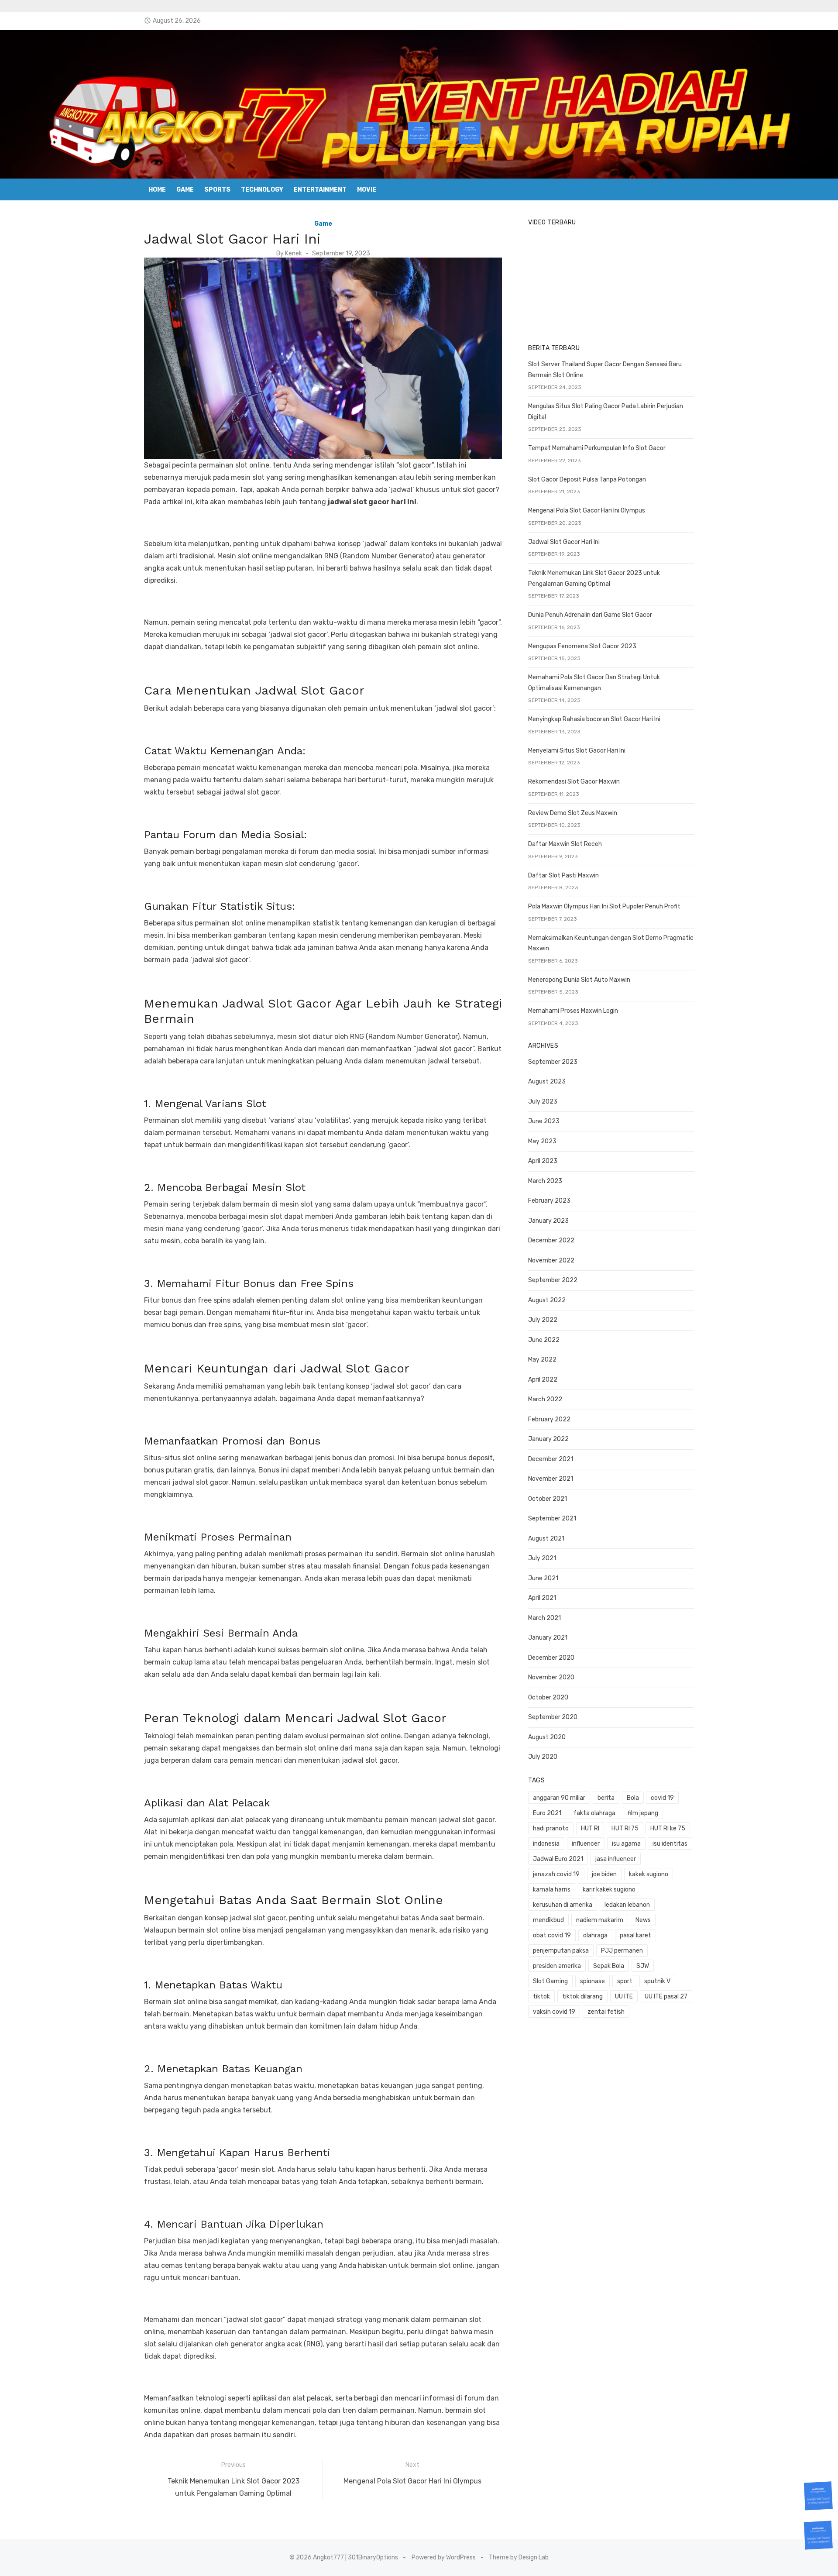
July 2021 (542, 1558)
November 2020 (551, 1677)
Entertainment (320, 190)
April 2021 (542, 1598)
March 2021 (544, 1618)
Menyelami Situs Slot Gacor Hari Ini (577, 751)
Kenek (294, 253)
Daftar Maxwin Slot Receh (565, 844)
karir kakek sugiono (609, 1890)
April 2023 (543, 1161)
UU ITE (624, 1996)
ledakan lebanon (627, 1905)
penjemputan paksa (561, 1951)
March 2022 (545, 1399)
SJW (643, 1966)
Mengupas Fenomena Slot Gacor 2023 (582, 646)
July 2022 (543, 1320)
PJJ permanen (622, 1951)
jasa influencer (616, 1859)
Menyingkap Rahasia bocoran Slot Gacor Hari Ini (594, 719)
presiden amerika (557, 1966)
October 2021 (548, 1499)
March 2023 (545, 1181)
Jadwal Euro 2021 (558, 1859)
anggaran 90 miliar (559, 1798)
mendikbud (548, 1920)
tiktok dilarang (582, 1996)
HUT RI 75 (625, 1828)
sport (625, 1981)
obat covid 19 (552, 1935)
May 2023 (542, 1141)
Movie (367, 190)
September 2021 (552, 1518)
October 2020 (548, 1697)
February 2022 (549, 1419)
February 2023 (549, 1201)
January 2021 (548, 1638)
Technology (262, 190)
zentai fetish (606, 2012)
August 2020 (547, 1737)
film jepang (643, 1813)
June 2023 (544, 1121)
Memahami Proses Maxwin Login (573, 1011)
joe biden (604, 1874)
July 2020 (543, 1757)
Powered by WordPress (444, 2557)
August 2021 (546, 1539)
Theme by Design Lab (519, 2557)
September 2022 (553, 1280)
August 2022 (547, 1300)
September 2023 (553, 1062)
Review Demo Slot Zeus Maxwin (573, 813)
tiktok (541, 1996)
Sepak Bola (609, 1966)
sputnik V (657, 1981)
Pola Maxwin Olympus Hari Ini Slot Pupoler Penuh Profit (604, 906)
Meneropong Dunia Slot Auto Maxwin (579, 980)
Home (157, 190)
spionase (592, 1981)
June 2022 (544, 1340)
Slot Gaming (550, 1981)
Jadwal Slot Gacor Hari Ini (564, 542)
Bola (633, 1798)
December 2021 (551, 1459)
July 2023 (543, 1102)
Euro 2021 (547, 1813)
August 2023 (547, 1082)
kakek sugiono (649, 1874)
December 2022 (551, 1240)
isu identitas (670, 1844)
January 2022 (548, 1439)
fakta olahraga (594, 1813)
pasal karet (635, 1935)
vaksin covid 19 (554, 2012)
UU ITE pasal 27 (666, 1996)
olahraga (595, 1935)
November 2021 (551, 1479)
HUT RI (590, 1828)
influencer (586, 1844)
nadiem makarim (600, 1920)
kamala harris (552, 1890)
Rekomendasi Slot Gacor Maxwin (574, 782)
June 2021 (543, 1578)
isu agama (626, 1844)
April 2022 (543, 1380)
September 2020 (553, 1717)
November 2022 (551, 1260)
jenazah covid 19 (556, 1874)
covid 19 (662, 1798)
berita (606, 1798)
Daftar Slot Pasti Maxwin (563, 875)
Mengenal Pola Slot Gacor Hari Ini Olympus (587, 511)
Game (185, 190)
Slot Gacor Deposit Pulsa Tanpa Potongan (587, 480)
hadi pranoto (551, 1828)
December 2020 (551, 1658)
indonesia (546, 1844)
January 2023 (548, 1221)
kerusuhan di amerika (563, 1905)
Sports (217, 190)
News (643, 1920)
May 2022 (542, 1360)
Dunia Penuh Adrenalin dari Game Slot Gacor (590, 615)
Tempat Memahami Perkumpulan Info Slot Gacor (597, 448)
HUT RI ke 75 (668, 1828)
